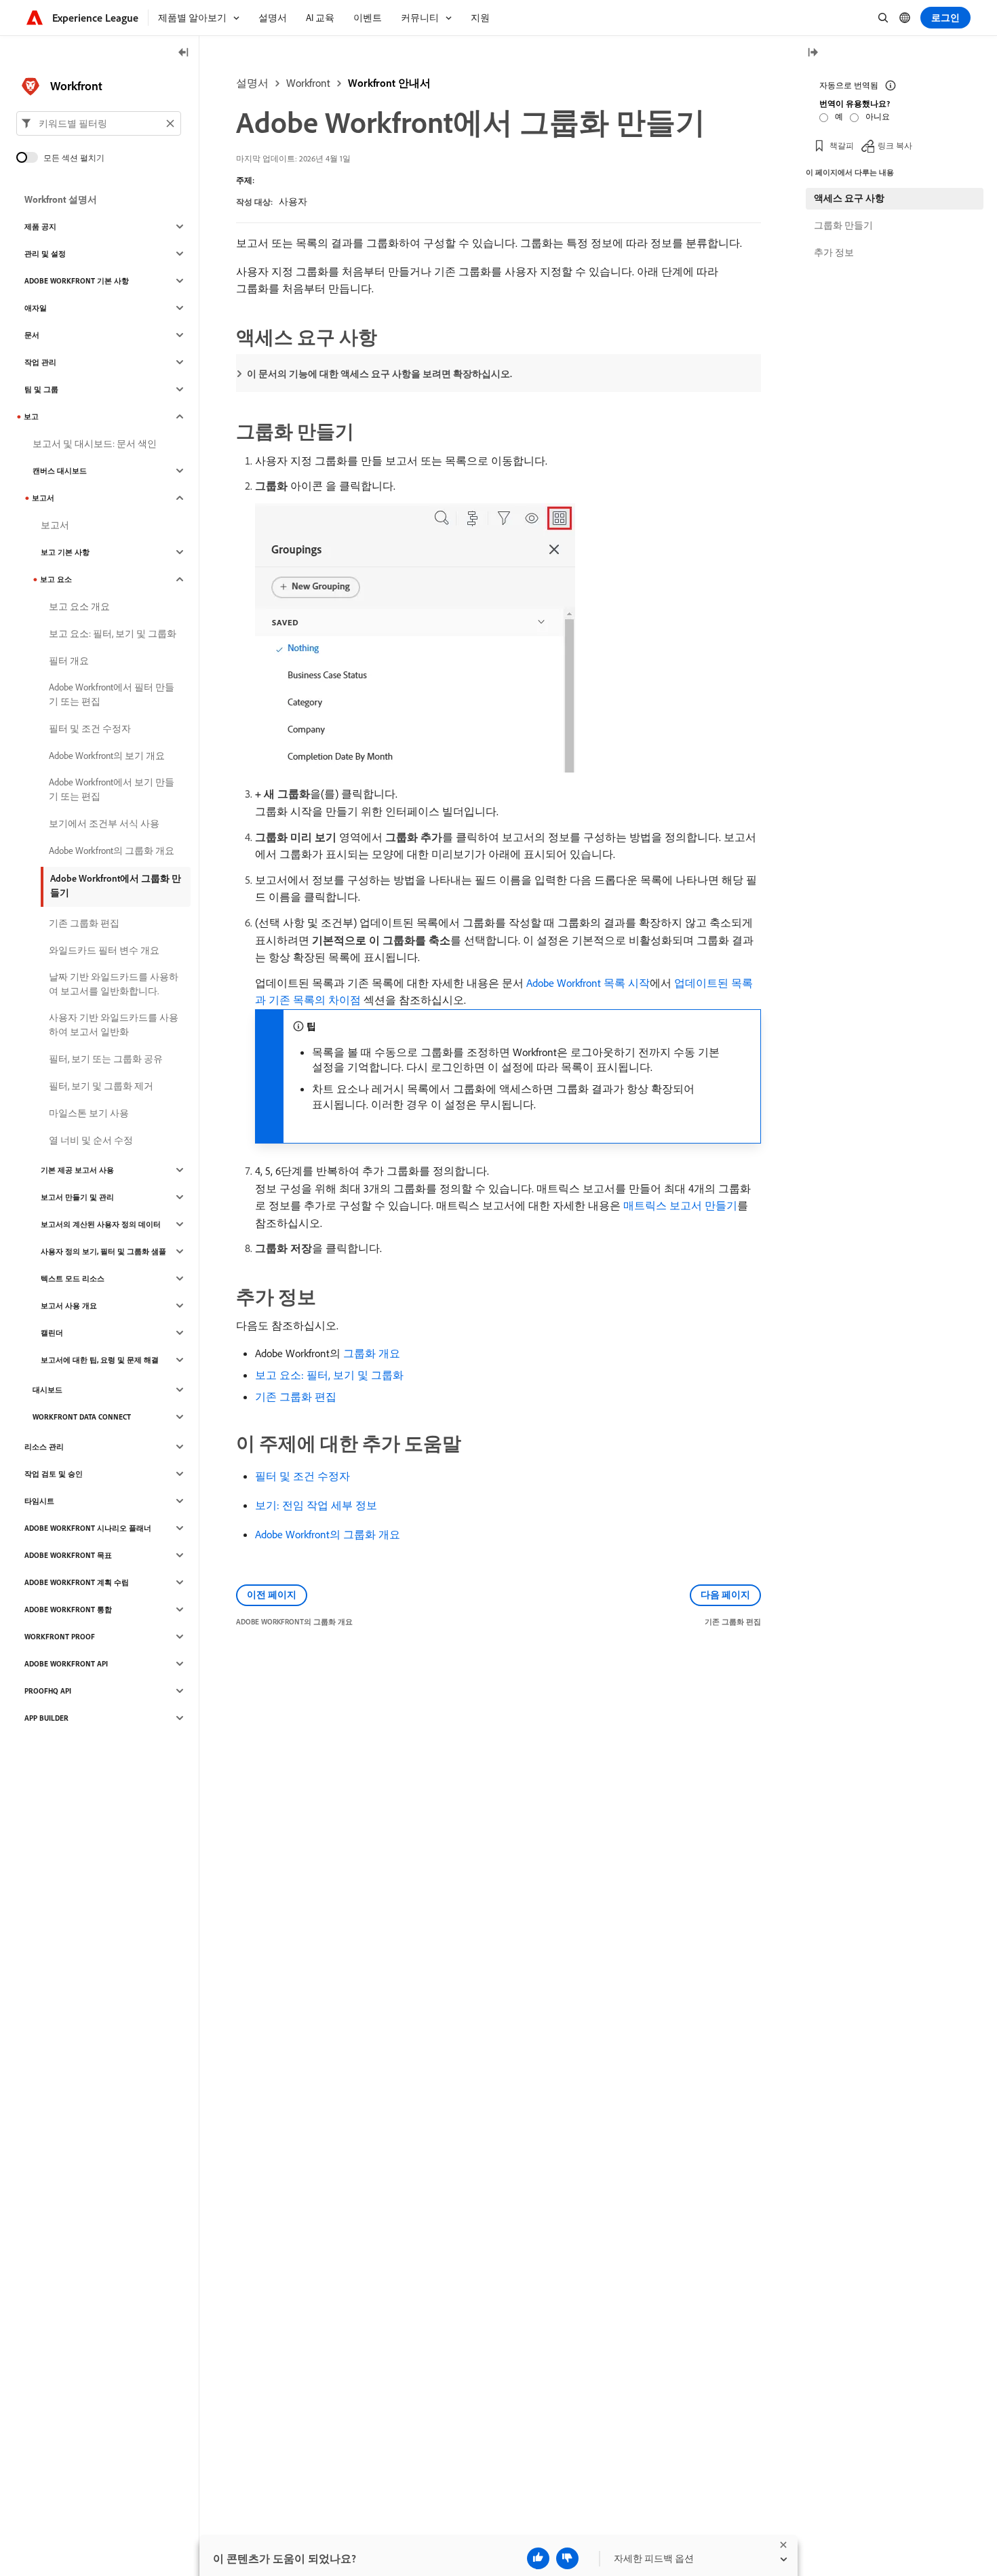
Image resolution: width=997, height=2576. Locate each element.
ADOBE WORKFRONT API (66, 1664)
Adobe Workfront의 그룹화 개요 (328, 1534)
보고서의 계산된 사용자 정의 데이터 (101, 1224)
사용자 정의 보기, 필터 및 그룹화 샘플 (103, 1251)
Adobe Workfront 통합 (68, 1609)
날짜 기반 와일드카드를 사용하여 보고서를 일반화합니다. (114, 984)
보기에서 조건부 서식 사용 (104, 823)
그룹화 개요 (372, 1353)
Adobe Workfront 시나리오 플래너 (88, 1528)
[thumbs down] (567, 2558)
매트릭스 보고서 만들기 (680, 1205)
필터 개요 (69, 661)
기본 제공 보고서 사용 (77, 1170)
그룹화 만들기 (843, 225)
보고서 (43, 498)
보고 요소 (56, 579)
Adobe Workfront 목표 (68, 1555)
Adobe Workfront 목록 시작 (588, 983)
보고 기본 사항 (65, 552)
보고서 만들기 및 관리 (77, 1197)
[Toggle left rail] (184, 53)
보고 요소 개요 (79, 606)
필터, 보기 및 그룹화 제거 (101, 1086)
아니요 (878, 116)
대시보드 (47, 1390)
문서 (32, 335)
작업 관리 (40, 362)
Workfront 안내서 (389, 83)
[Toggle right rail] (813, 53)
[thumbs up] (538, 2558)
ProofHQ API (48, 1691)
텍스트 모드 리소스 (73, 1279)
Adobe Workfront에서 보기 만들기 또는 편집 (112, 789)
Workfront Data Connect (82, 1417)
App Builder (46, 1718)
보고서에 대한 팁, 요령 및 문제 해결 (100, 1360)
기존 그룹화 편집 (296, 1397)
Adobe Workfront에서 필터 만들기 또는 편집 (112, 694)
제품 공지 (40, 227)
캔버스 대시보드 (60, 471)
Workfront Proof (60, 1637)
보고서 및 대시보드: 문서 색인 (95, 444)
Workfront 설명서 (61, 199)
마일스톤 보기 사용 (89, 1113)
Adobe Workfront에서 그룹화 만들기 (116, 885)
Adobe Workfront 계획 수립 (77, 1582)
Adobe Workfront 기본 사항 (77, 281)
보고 (31, 416)
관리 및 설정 (45, 254)
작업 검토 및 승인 (54, 1474)
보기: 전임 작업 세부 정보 (316, 1505)
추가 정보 (834, 252)
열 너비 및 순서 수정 (91, 1140)
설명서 (252, 83)
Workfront (308, 83)
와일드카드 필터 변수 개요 (104, 950)
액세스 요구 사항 (849, 198)
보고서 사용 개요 (69, 1306)
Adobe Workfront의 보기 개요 (107, 756)
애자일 (36, 308)
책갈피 (842, 145)
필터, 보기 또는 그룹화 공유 (106, 1059)
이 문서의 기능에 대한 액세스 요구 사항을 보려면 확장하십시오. (379, 374)
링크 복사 (895, 145)
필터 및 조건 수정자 (302, 1476)
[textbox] (99, 123)
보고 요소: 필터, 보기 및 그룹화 (329, 1375)
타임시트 (39, 1501)
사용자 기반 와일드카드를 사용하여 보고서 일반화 (114, 1024)
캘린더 (52, 1333)
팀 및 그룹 (41, 389)
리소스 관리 (44, 1447)
